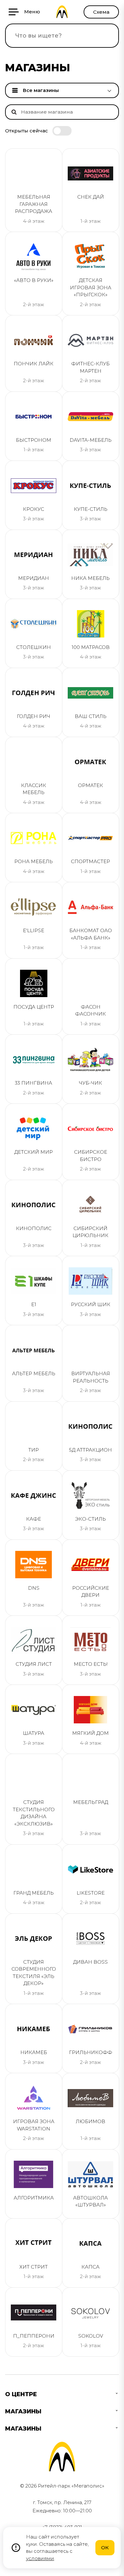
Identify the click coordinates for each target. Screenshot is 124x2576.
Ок (105, 2548)
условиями (40, 2558)
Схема (101, 12)
